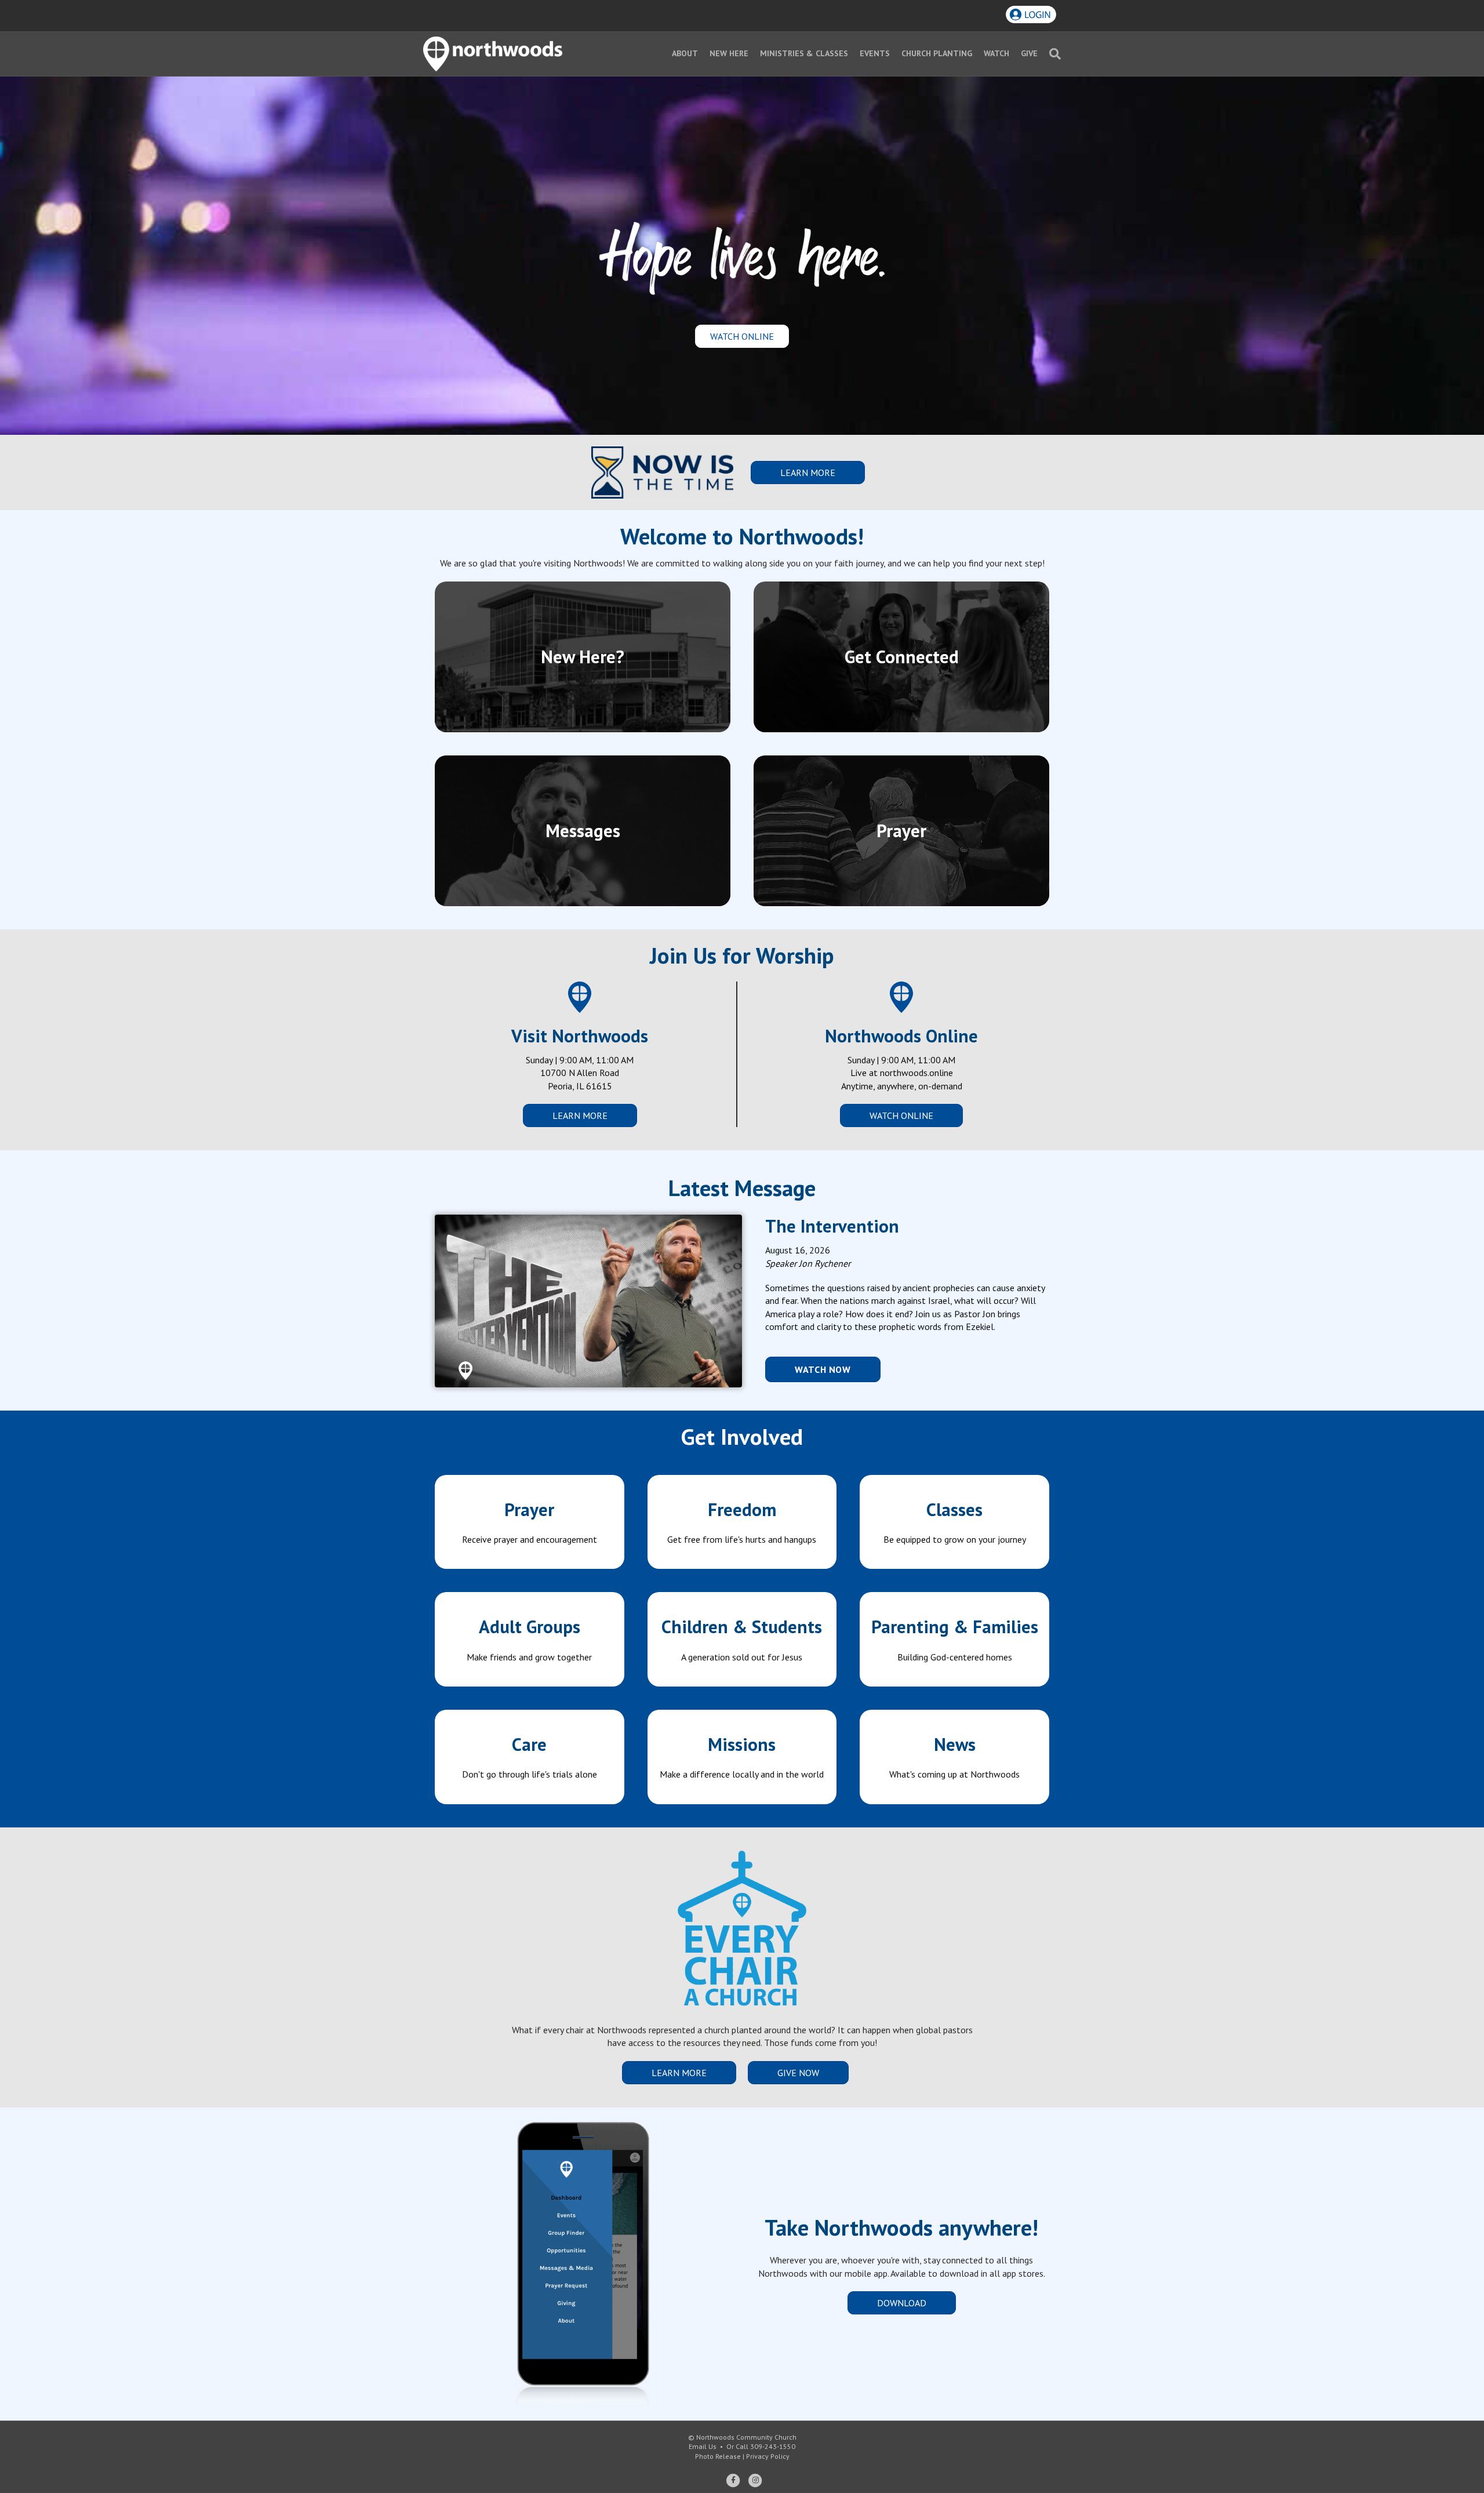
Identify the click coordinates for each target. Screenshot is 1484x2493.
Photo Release (718, 2456)
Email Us (703, 2446)
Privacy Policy (768, 2456)
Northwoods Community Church (746, 2437)
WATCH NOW (823, 1369)
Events (875, 53)
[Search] (1052, 54)
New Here (729, 53)
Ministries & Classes (804, 53)
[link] (530, 1522)
